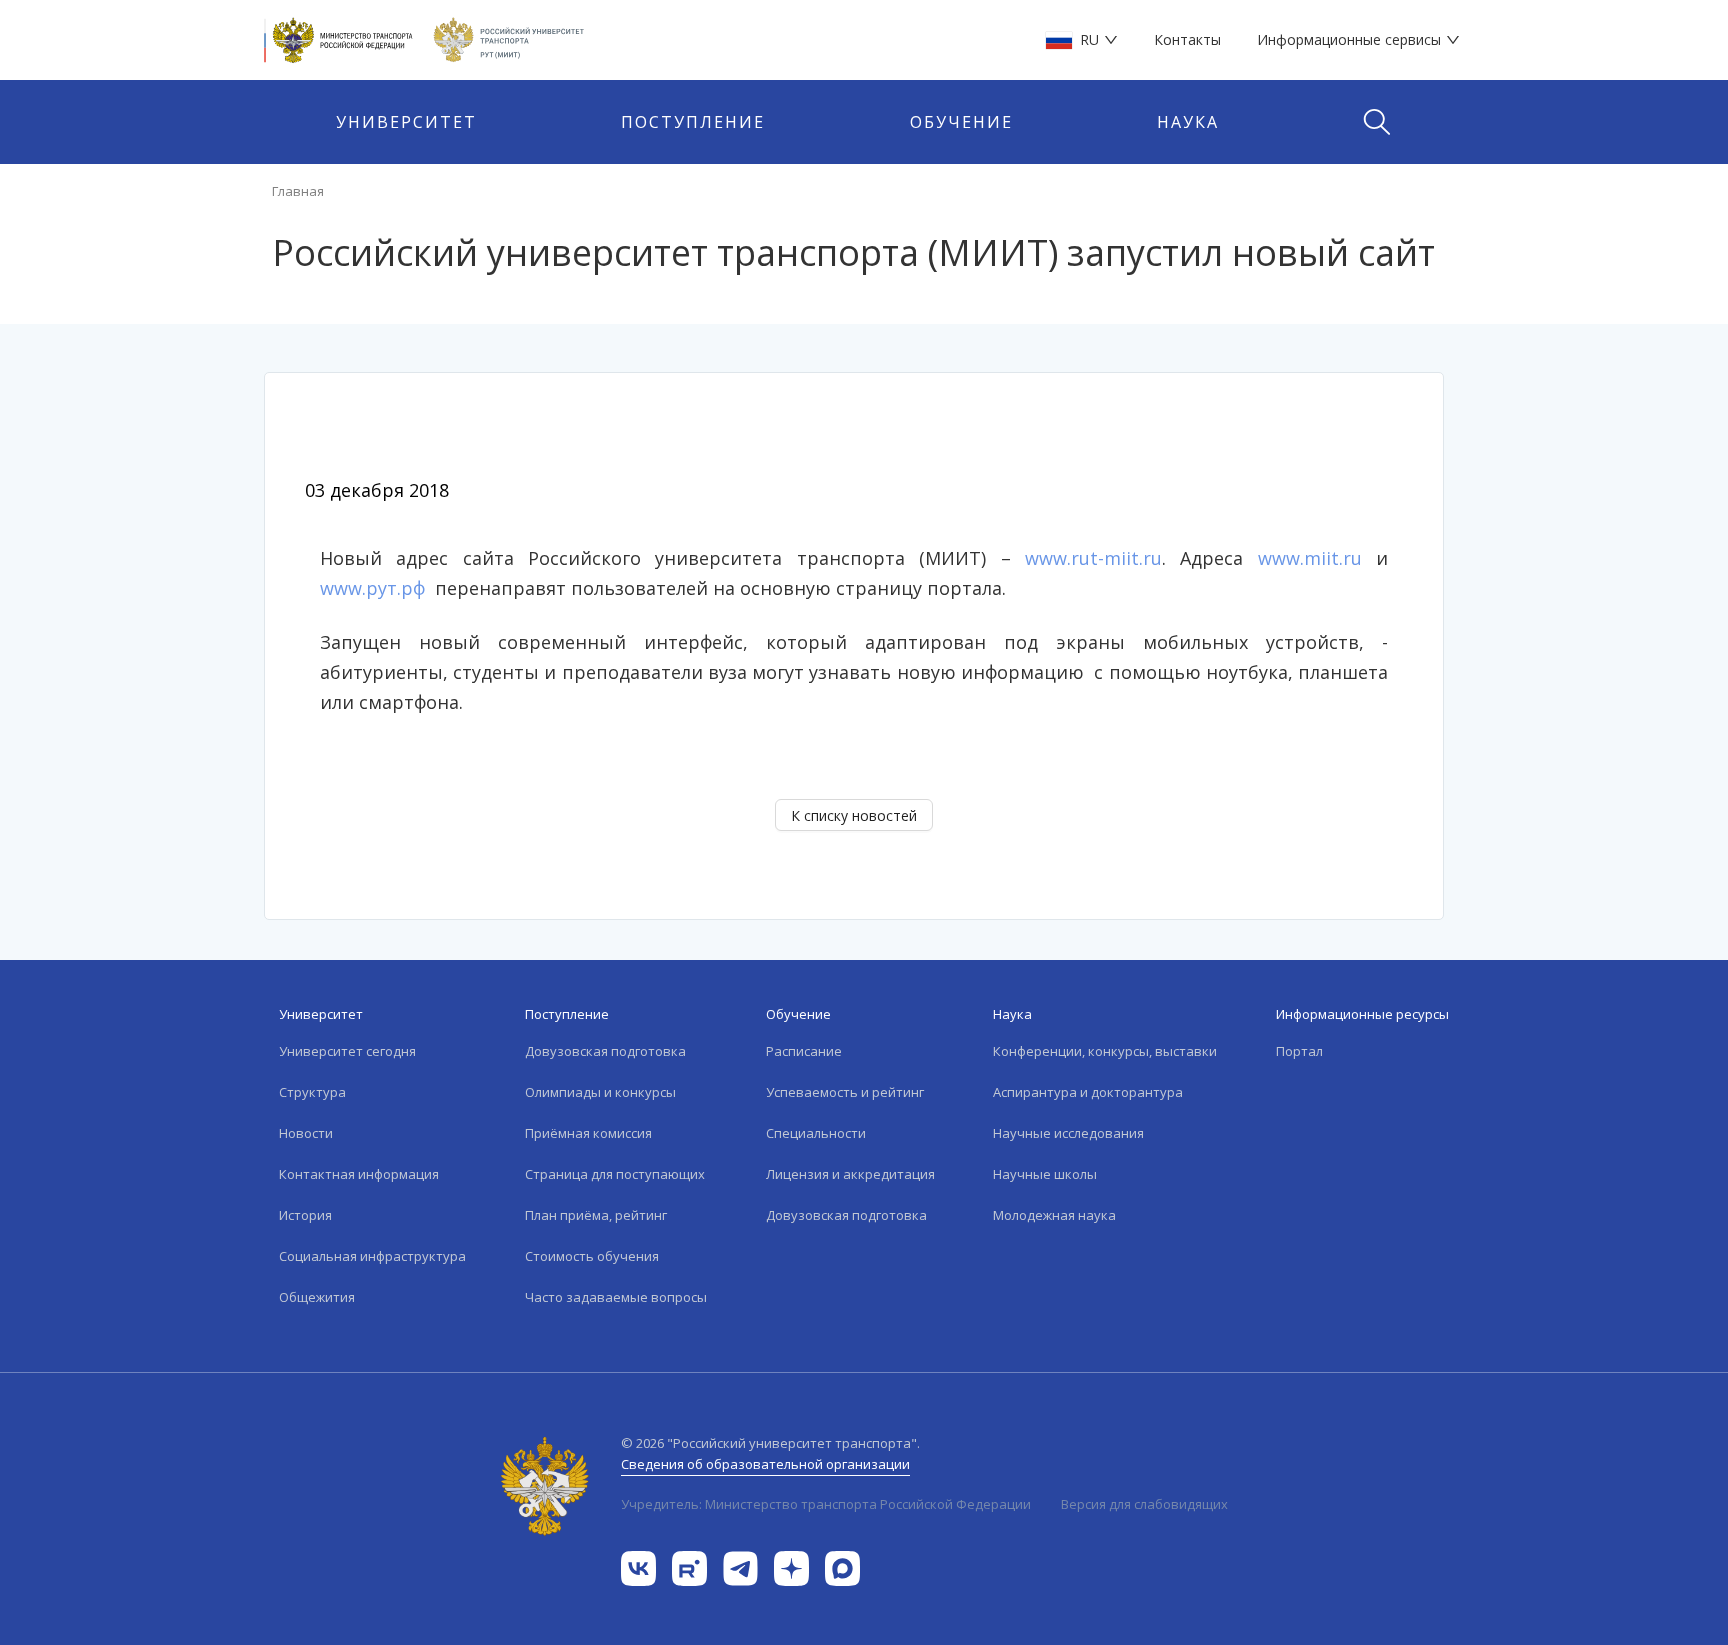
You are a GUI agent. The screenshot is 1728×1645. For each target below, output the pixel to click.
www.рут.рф (372, 588)
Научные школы (1045, 1174)
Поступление (693, 122)
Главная (298, 191)
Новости (306, 1133)
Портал (1299, 1051)
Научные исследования (1068, 1133)
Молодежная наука (1054, 1215)
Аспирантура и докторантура (1088, 1092)
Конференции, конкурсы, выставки (1105, 1051)
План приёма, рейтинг (596, 1215)
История (305, 1215)
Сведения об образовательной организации (765, 1464)
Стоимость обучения (592, 1256)
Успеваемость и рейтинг (845, 1092)
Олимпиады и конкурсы (600, 1092)
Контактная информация (359, 1174)
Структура (312, 1092)
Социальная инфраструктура (372, 1256)
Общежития (317, 1297)
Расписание (804, 1051)
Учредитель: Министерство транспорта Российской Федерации (826, 1504)
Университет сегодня (347, 1051)
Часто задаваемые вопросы (616, 1297)
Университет (406, 122)
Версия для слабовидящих (1144, 1504)
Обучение (961, 122)
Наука (1188, 122)
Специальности (816, 1133)
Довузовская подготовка (605, 1051)
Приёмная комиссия (588, 1133)
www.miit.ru (1310, 558)
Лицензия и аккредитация (850, 1174)
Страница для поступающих (615, 1174)
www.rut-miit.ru (1093, 558)
